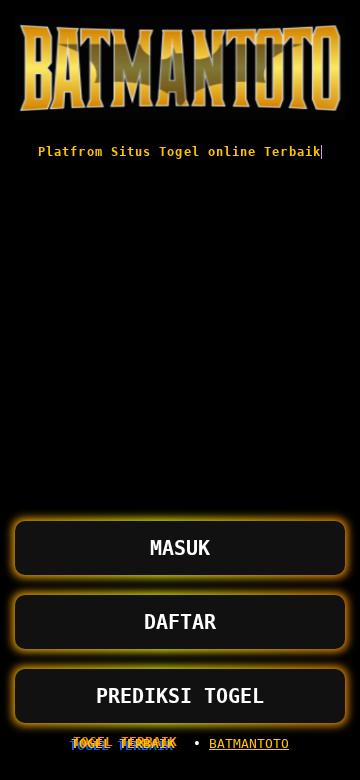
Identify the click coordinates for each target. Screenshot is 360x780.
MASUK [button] (180, 548)
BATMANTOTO (249, 743)
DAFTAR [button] (180, 622)
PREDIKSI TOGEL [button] (180, 696)
